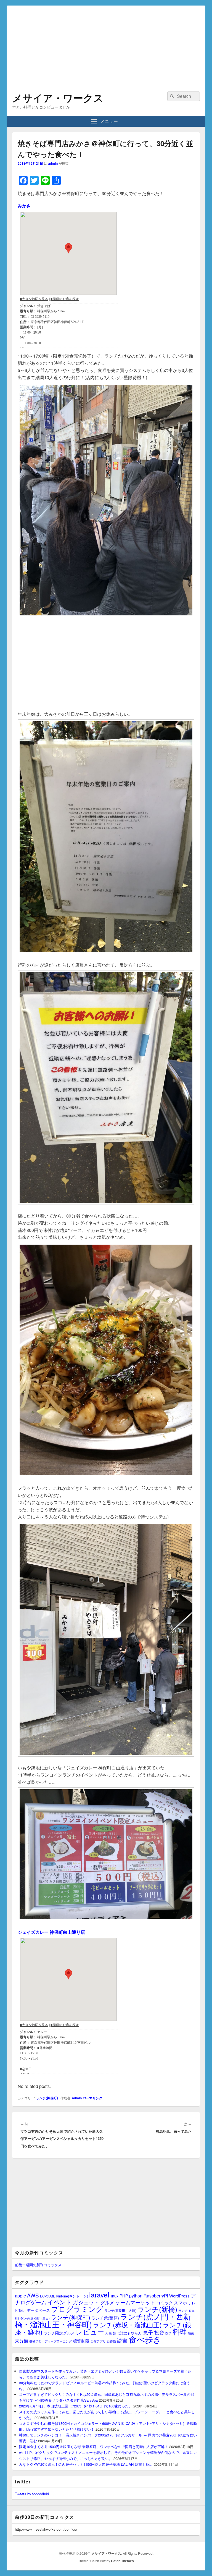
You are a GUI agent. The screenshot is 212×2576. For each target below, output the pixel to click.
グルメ (107, 2302)
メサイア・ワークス (58, 98)
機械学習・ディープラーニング (51, 2341)
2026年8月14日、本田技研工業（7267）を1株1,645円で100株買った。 (76, 2406)
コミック (165, 2303)
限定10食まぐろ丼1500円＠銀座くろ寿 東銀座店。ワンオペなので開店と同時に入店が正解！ (94, 2447)
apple (20, 2296)
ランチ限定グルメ (59, 2333)
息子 (148, 2332)
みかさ (24, 206)
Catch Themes (122, 2561)
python (136, 2296)
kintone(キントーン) (72, 2296)
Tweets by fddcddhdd (32, 2494)
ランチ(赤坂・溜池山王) (127, 2325)
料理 (180, 2331)
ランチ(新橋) (157, 2309)
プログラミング (77, 2309)
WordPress (179, 2296)
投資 (159, 2332)
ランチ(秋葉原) (105, 2318)
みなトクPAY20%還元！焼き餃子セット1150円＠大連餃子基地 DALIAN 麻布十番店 (86, 2464)
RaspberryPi (156, 2296)
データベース (38, 2310)
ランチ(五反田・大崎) (120, 2310)
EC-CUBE (48, 2296)
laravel (99, 2294)
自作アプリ (98, 2341)
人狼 (108, 2333)
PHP (124, 2296)
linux (114, 2296)
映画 (191, 2333)
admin (53, 163)
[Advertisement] (106, 44)
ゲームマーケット (135, 2302)
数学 (168, 2333)
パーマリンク (92, 2098)
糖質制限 (81, 2341)
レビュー (90, 2332)
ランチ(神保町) (47, 2098)
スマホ (181, 2302)
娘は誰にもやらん (127, 2333)
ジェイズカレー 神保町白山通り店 (51, 1932)
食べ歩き (145, 2339)
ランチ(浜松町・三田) (35, 2318)
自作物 (111, 2341)
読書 (122, 2340)
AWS (33, 2295)
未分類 (22, 2341)
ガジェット (86, 2302)
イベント (60, 2302)
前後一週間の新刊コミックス (38, 2265)
